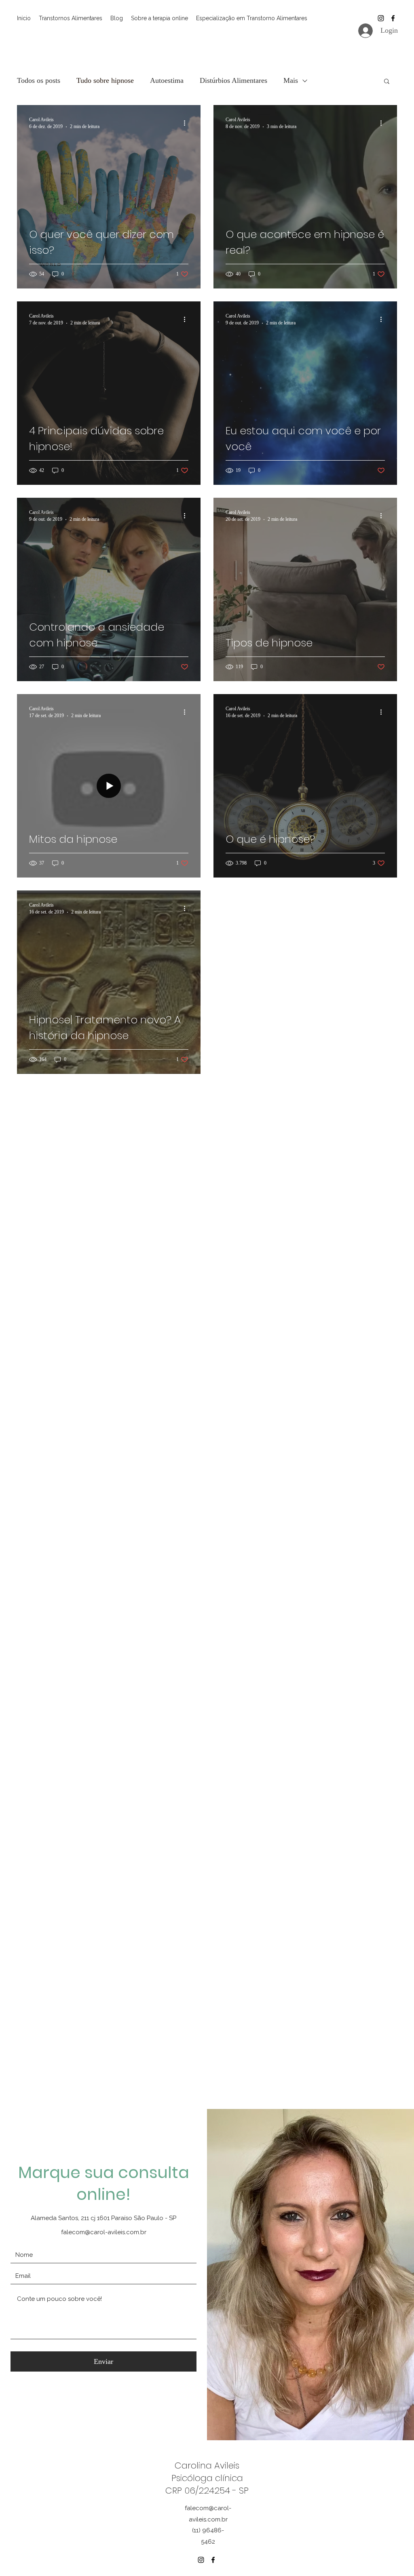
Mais (291, 80)
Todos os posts (39, 80)
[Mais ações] (187, 123)
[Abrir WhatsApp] (394, 2556)
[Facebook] (393, 18)
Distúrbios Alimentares (233, 80)
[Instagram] (381, 18)
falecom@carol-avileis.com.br (104, 2232)
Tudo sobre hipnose (105, 80)
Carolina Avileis (207, 2466)
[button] (387, 82)
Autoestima (167, 80)
